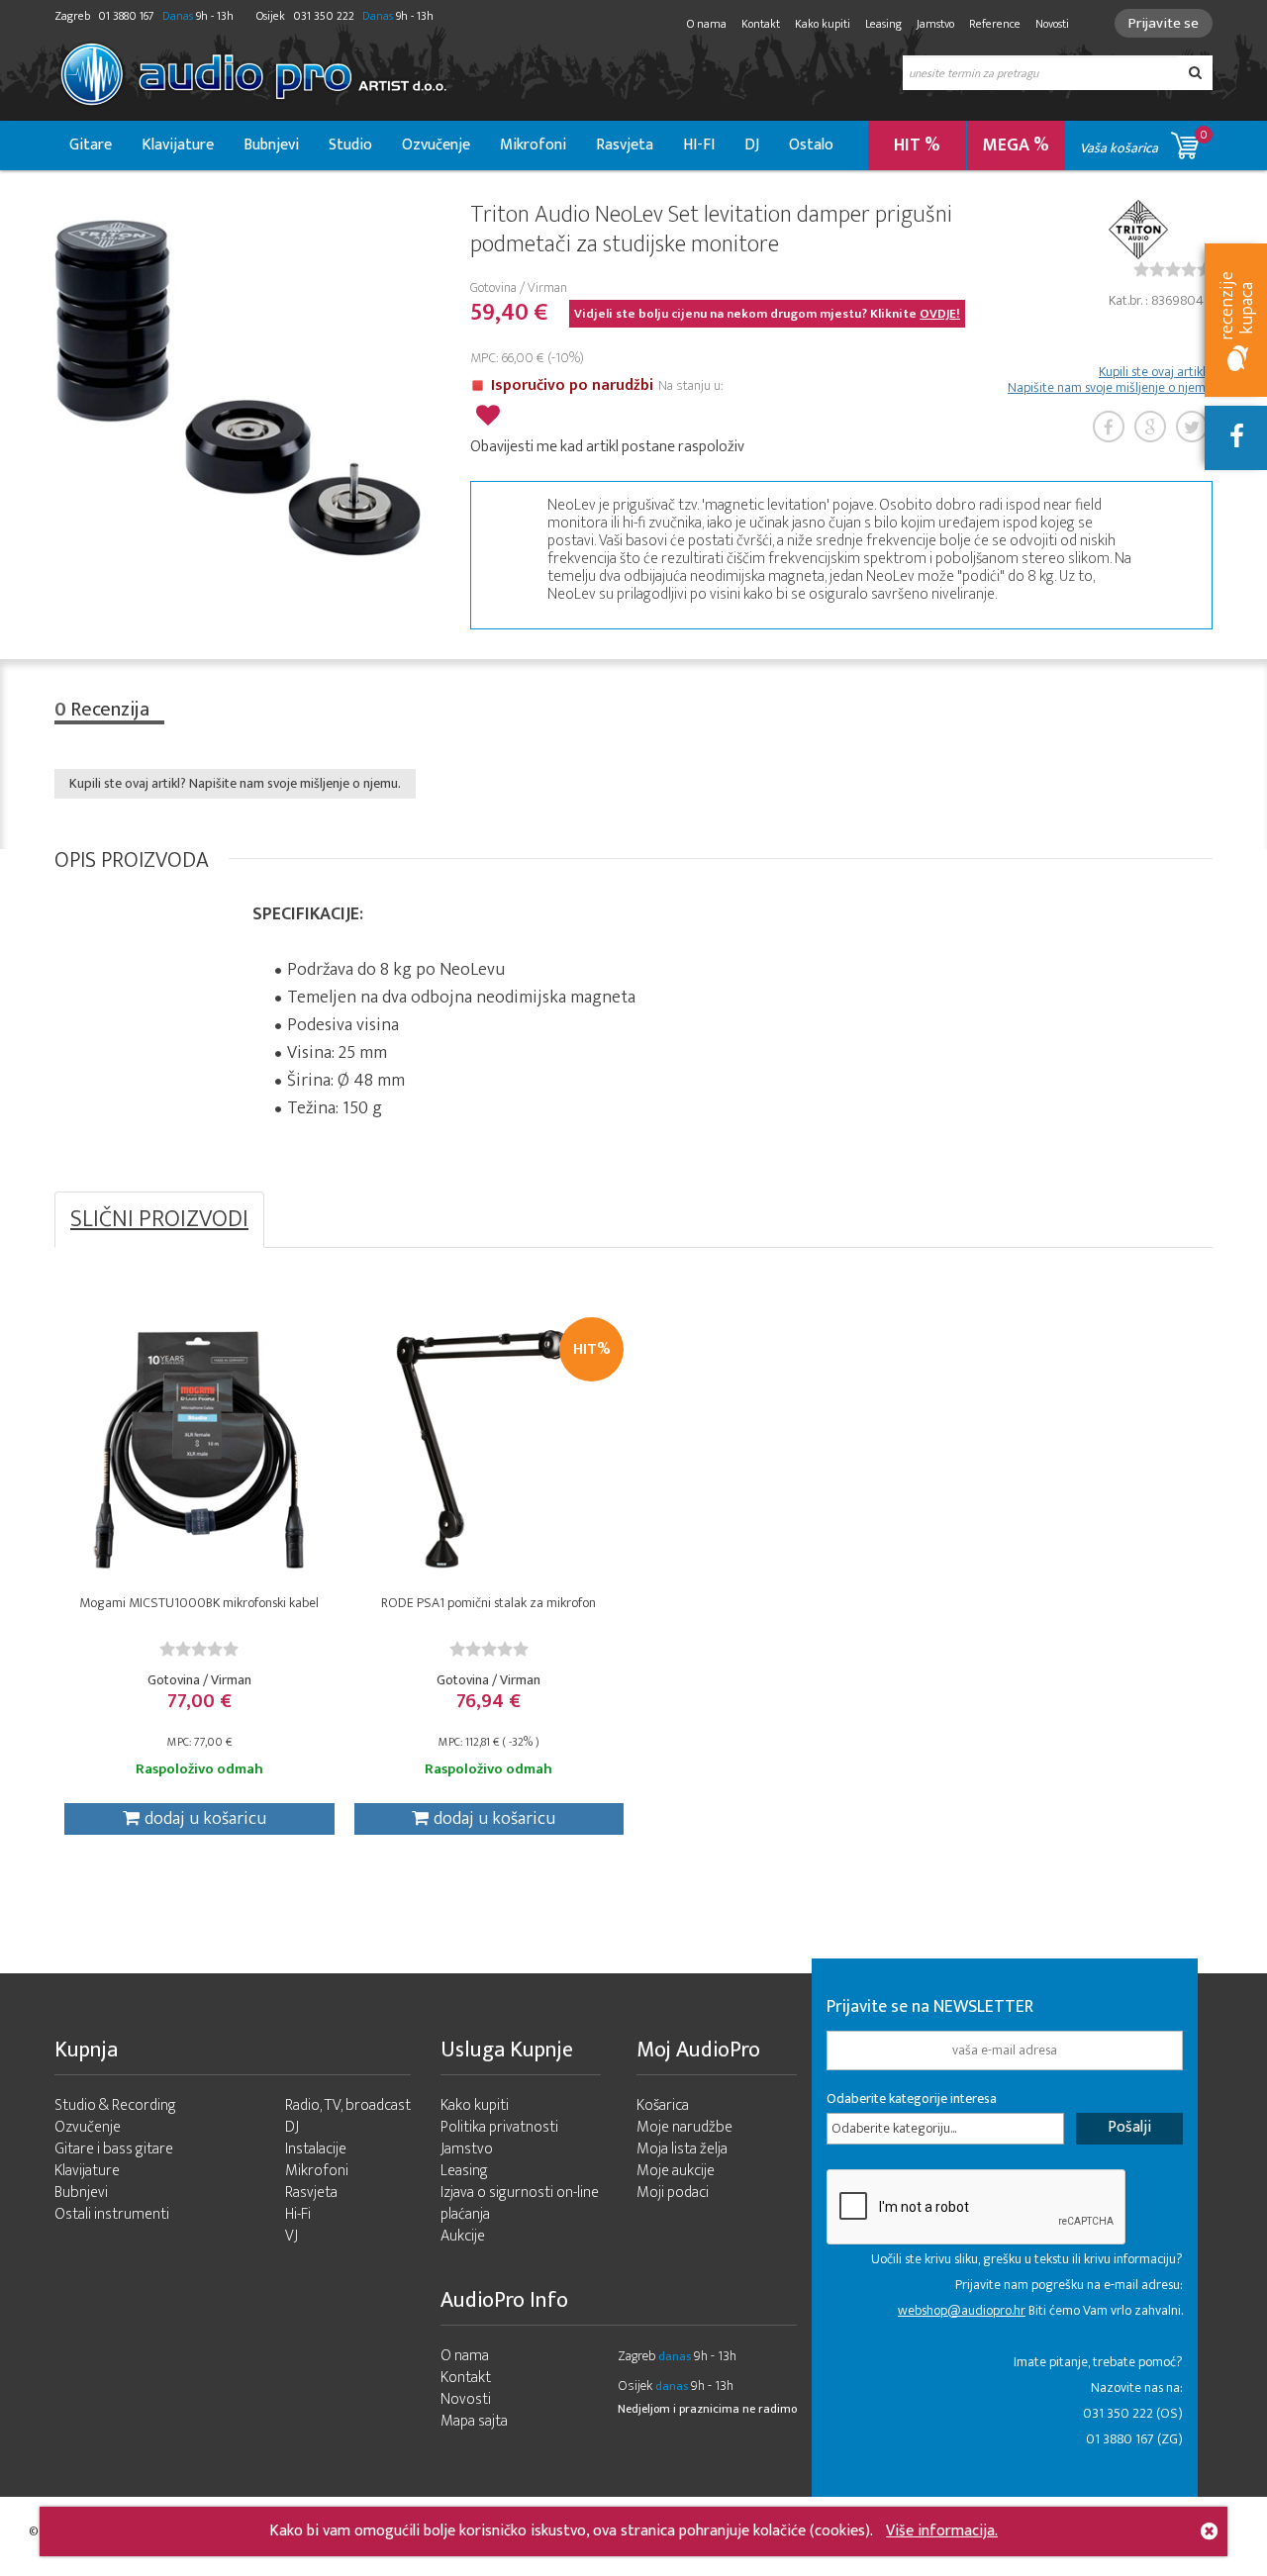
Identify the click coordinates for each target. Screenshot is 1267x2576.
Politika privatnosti (499, 2127)
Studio (350, 145)
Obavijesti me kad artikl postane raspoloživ (607, 447)
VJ (292, 2236)
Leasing (883, 24)
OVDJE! (940, 314)
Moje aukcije (676, 2171)
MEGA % (1016, 145)
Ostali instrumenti (112, 2214)
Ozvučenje (436, 145)
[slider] (1173, 269)
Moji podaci (673, 2193)
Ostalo (811, 145)
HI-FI (699, 145)
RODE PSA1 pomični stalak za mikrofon (488, 1603)
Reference (995, 24)
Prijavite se (1164, 23)
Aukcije (463, 2236)
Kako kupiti (823, 24)
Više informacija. (942, 2531)
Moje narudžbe (684, 2127)
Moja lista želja (682, 2149)
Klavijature (178, 145)
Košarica (663, 2105)
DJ (752, 145)
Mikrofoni (533, 145)
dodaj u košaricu (205, 1819)
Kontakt (761, 24)
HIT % (917, 145)
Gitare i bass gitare (114, 2149)
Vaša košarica (1144, 142)
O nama (707, 24)
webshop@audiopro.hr (962, 2310)
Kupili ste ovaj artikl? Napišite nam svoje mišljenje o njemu (1110, 380)
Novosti (1052, 24)
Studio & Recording (115, 2105)
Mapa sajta (474, 2421)
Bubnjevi (271, 145)
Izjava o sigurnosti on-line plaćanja (520, 2203)
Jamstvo (935, 24)
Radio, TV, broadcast (348, 2105)
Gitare (91, 145)
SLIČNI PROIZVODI (159, 1219)
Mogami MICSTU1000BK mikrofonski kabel (199, 1603)
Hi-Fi (298, 2214)
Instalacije (316, 2149)
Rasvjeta (625, 145)
